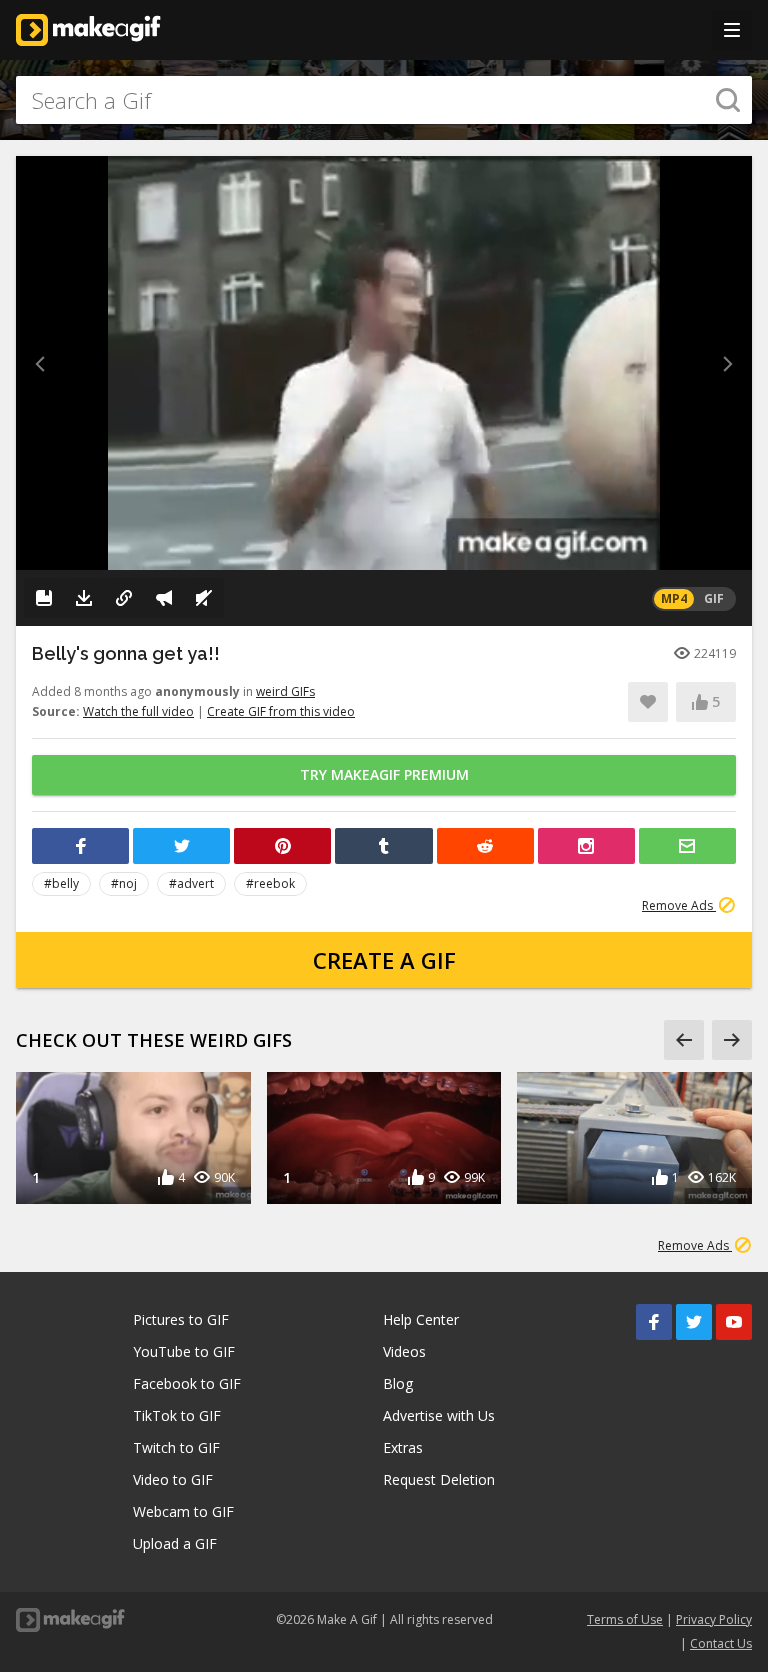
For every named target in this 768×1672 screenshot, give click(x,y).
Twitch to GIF (176, 1447)
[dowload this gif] (84, 598)
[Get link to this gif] (124, 598)
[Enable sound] (204, 598)
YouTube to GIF (184, 1351)
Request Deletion (439, 1479)
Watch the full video (138, 711)
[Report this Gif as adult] (164, 598)
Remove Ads (679, 905)
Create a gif (384, 960)
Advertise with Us (439, 1415)
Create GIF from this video (281, 711)
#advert (191, 883)
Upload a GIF (175, 1543)
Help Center (421, 1319)
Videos (404, 1351)
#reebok (270, 883)
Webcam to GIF (183, 1511)
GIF (714, 598)
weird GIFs (285, 691)
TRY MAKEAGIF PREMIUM (384, 774)
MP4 (674, 598)
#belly (61, 883)
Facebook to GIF (187, 1383)
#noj (124, 883)
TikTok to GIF (177, 1415)
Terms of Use (625, 1619)
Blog (398, 1383)
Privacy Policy (714, 1619)
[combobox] (384, 100)
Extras (403, 1447)
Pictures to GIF (181, 1319)
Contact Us (721, 1643)
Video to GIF (173, 1479)
